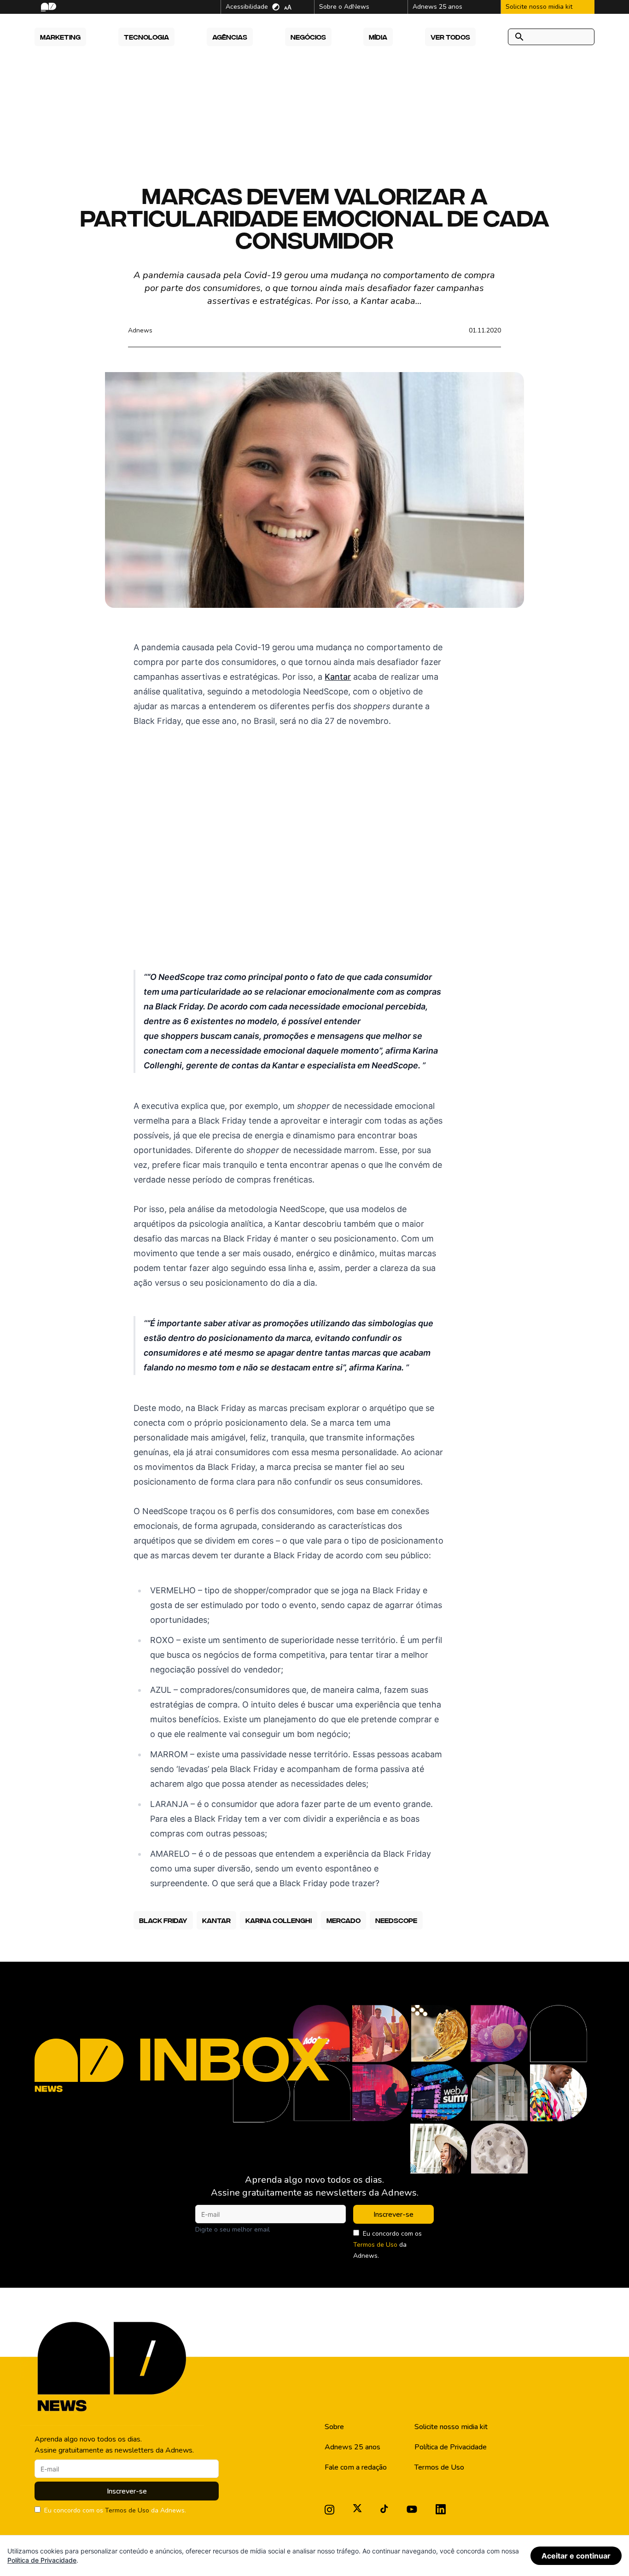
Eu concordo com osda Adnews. (387, 2245)
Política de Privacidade (451, 2447)
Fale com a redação (356, 2467)
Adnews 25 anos (352, 2447)
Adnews (140, 330)
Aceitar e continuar (576, 2556)
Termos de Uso (375, 2245)
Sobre (334, 2427)
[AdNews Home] (48, 7)
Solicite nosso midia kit (451, 2427)
